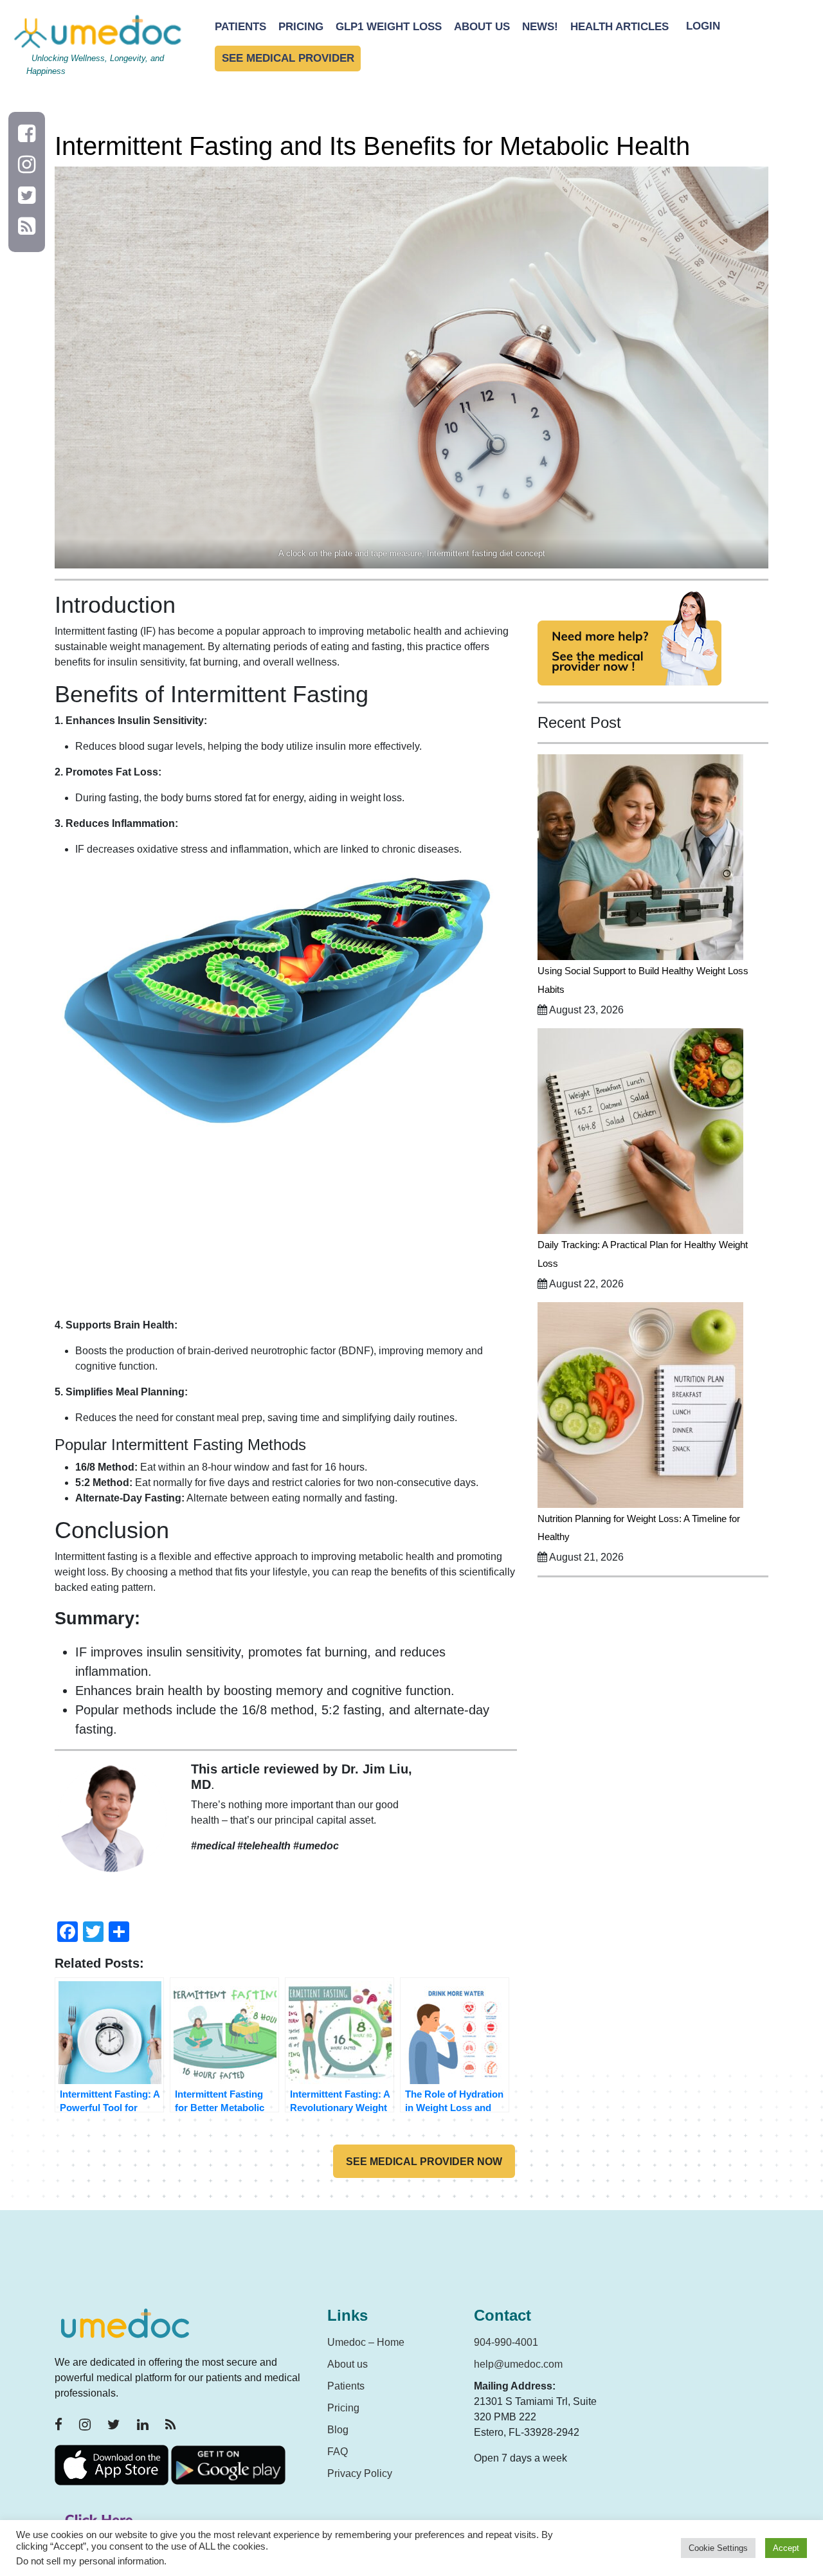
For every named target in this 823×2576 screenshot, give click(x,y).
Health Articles (620, 27)
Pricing (301, 27)
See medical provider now (424, 2162)
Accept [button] (786, 2548)
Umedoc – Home (366, 2342)
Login (703, 27)
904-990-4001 (506, 2342)
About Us (482, 27)
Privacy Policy (360, 2473)
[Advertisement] (286, 1228)
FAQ (338, 2452)
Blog (338, 2430)
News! (540, 27)
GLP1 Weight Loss (389, 27)
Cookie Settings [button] (718, 2548)
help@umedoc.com (518, 2364)
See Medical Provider (288, 59)
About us (348, 2364)
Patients (240, 27)
